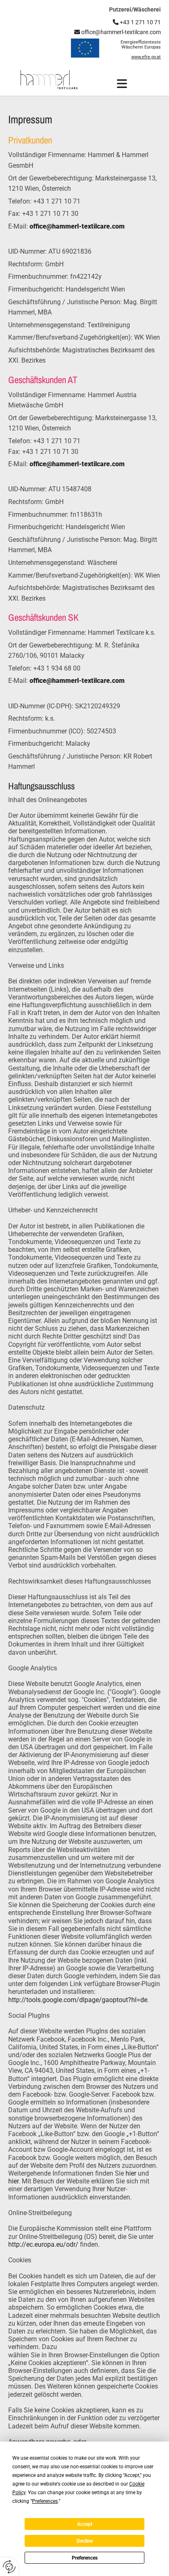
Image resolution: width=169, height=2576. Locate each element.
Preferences (85, 2558)
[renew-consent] (9, 2567)
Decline (85, 2541)
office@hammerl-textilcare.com (118, 32)
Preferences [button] (45, 2501)
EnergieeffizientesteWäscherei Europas (141, 45)
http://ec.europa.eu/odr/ (43, 2244)
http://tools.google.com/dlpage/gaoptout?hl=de (78, 2000)
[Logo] (49, 80)
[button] (122, 84)
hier (131, 2173)
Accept (85, 2524)
